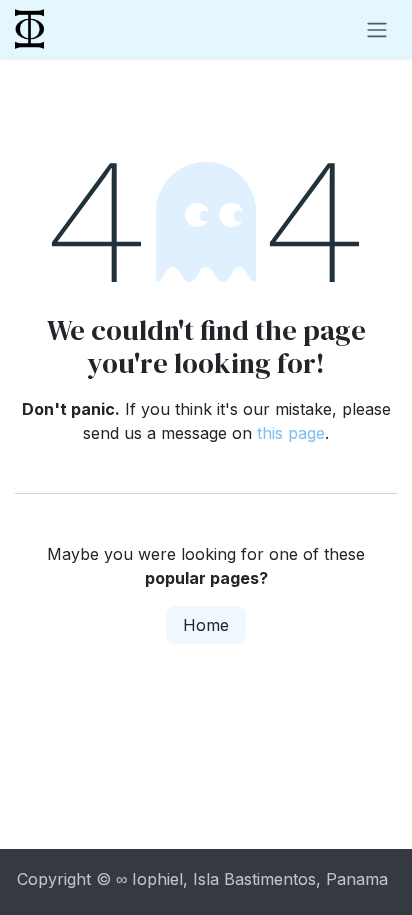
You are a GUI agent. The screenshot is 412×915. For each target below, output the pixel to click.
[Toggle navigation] (377, 29)
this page (291, 433)
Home (206, 625)
